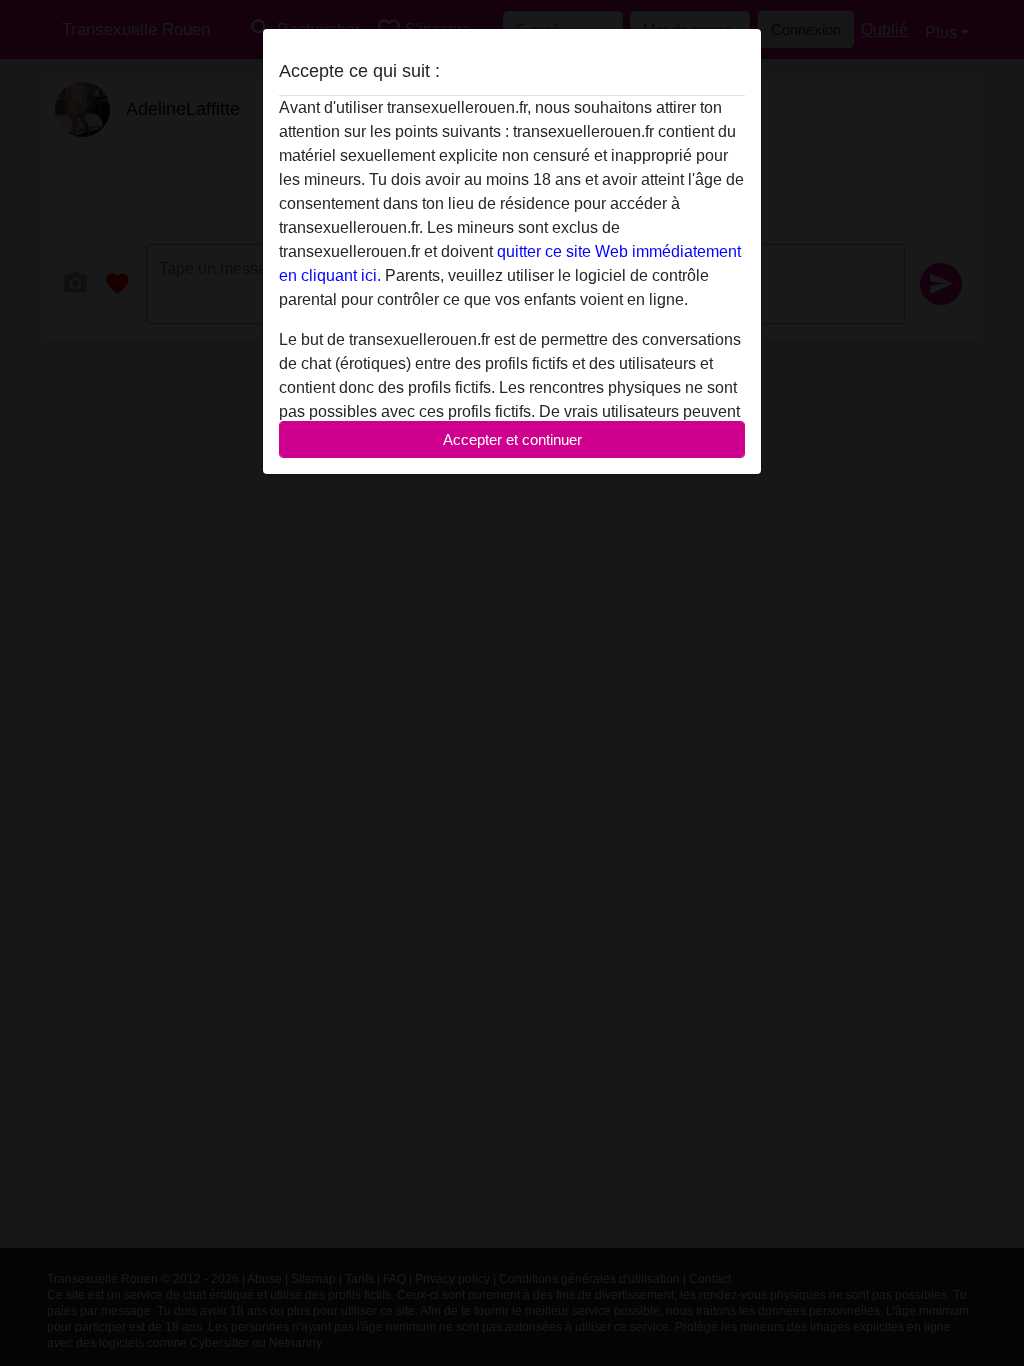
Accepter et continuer (512, 439)
